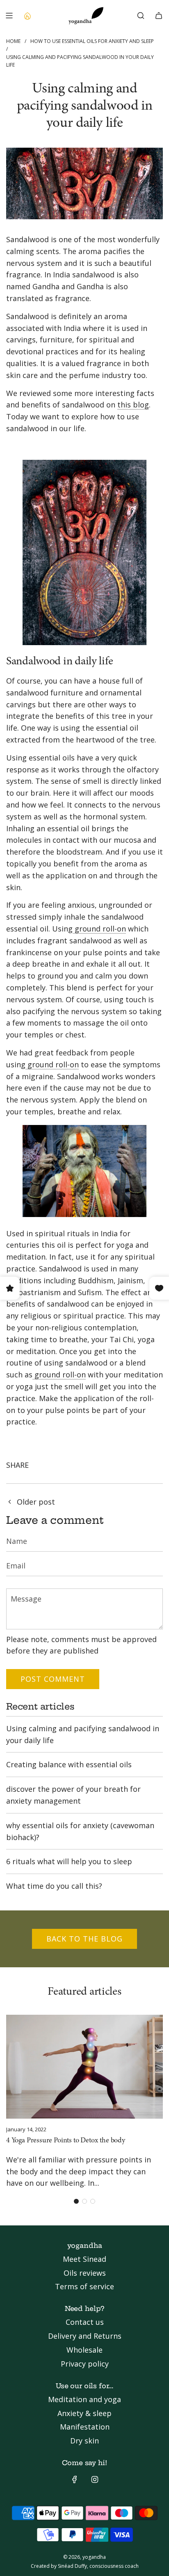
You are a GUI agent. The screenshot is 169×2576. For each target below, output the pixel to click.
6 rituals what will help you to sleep (69, 1861)
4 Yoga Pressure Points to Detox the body (66, 2141)
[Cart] (159, 16)
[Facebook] (75, 2479)
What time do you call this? (54, 1886)
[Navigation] (9, 16)
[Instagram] (95, 2479)
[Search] (141, 16)
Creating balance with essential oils (69, 1764)
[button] (76, 2201)
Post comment (53, 1679)
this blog (133, 405)
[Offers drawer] (27, 16)
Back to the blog (84, 1939)
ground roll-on (99, 929)
